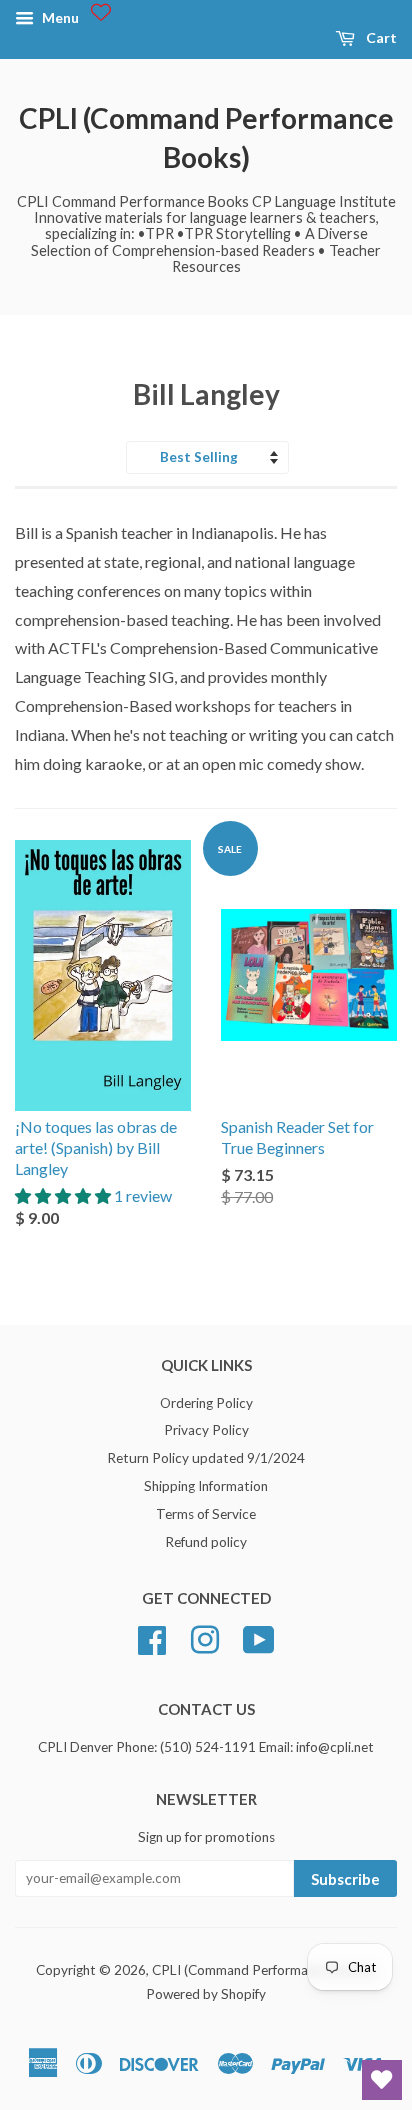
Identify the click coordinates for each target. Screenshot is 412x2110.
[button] (64, 1195)
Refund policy (206, 1542)
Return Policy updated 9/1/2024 (206, 1458)
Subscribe (345, 1879)
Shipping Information (206, 1486)
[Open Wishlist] (382, 2080)
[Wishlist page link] (101, 12)
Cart (380, 37)
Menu (59, 17)
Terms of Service (206, 1514)
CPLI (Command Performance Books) (206, 137)
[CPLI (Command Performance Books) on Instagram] (205, 1637)
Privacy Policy (206, 1430)
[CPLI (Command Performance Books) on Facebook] (152, 1637)
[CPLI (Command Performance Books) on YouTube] (259, 1637)
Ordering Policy (206, 1403)
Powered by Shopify (206, 1994)
